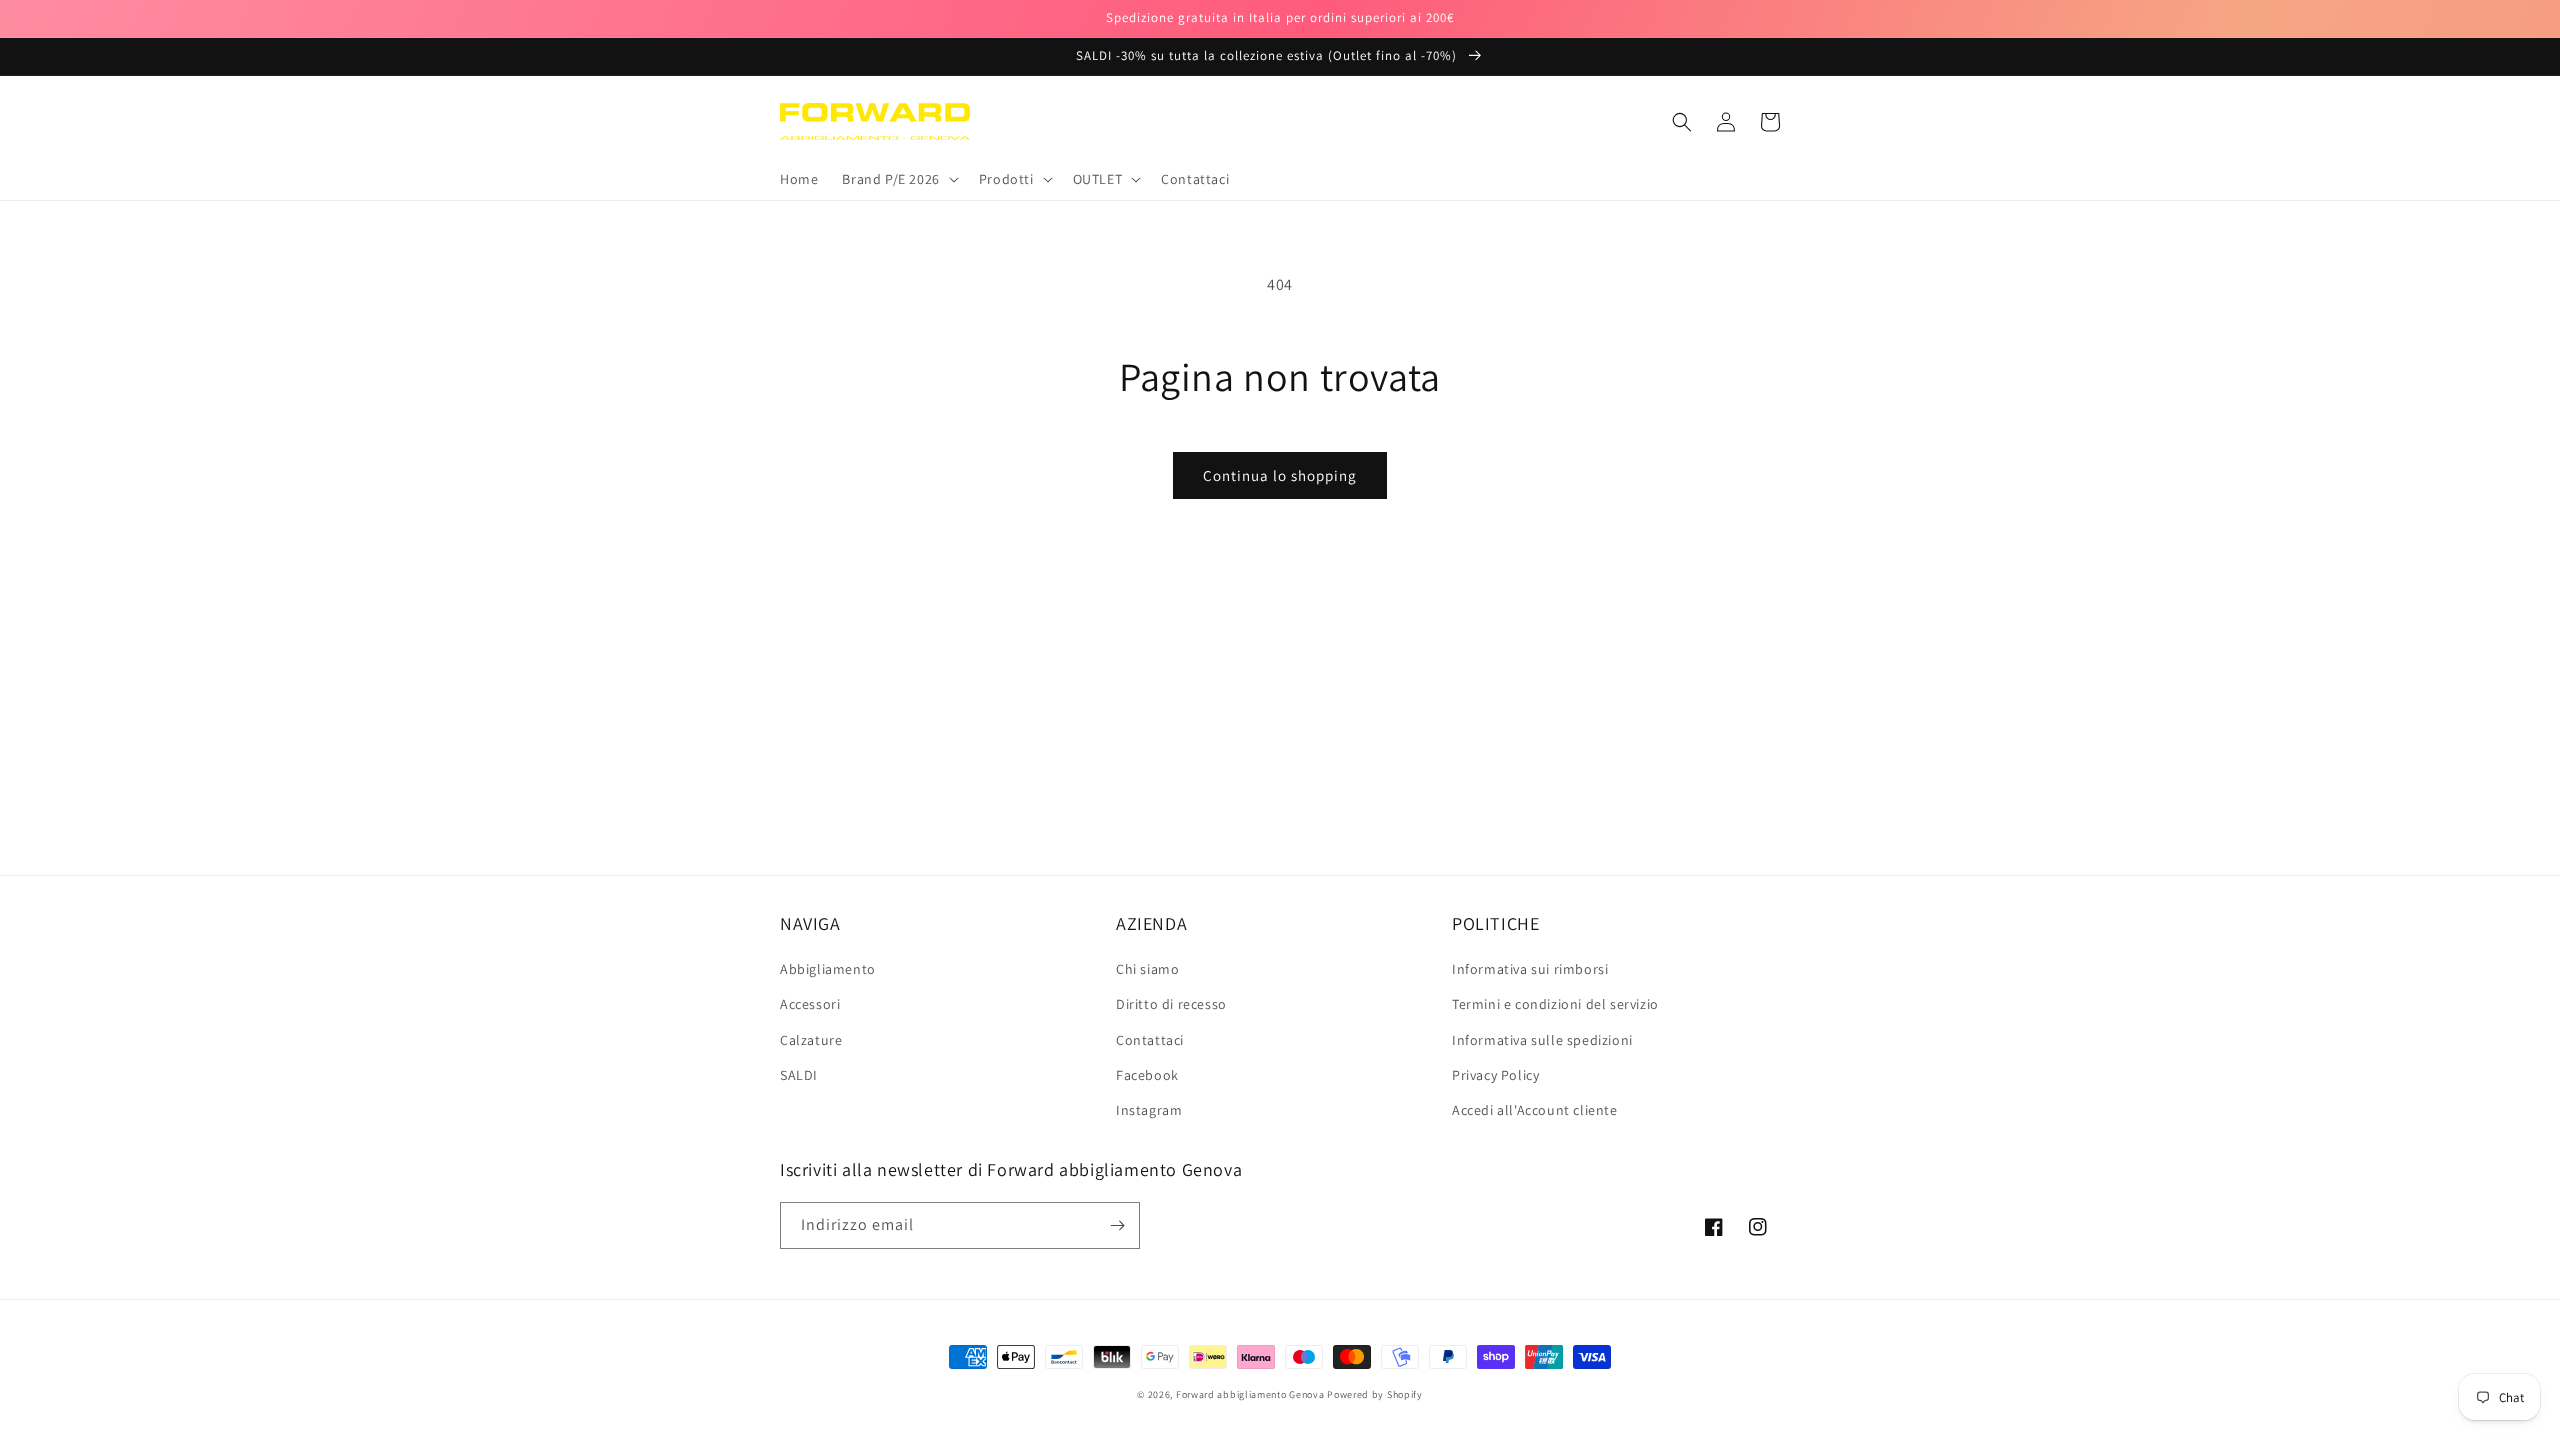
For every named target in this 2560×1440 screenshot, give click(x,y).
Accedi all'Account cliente (1535, 1110)
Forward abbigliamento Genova (1250, 1394)
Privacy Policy (1495, 1075)
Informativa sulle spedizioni (1542, 1040)
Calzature (811, 1040)
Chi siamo (1147, 969)
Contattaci (1150, 1040)
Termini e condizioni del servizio (1555, 1004)
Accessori (810, 1004)
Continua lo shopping (1280, 475)
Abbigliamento (828, 969)
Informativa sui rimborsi (1530, 969)
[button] (898, 179)
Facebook (1147, 1075)
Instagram (1149, 1110)
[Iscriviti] (1117, 1225)
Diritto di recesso (1171, 1004)
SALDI (799, 1075)
